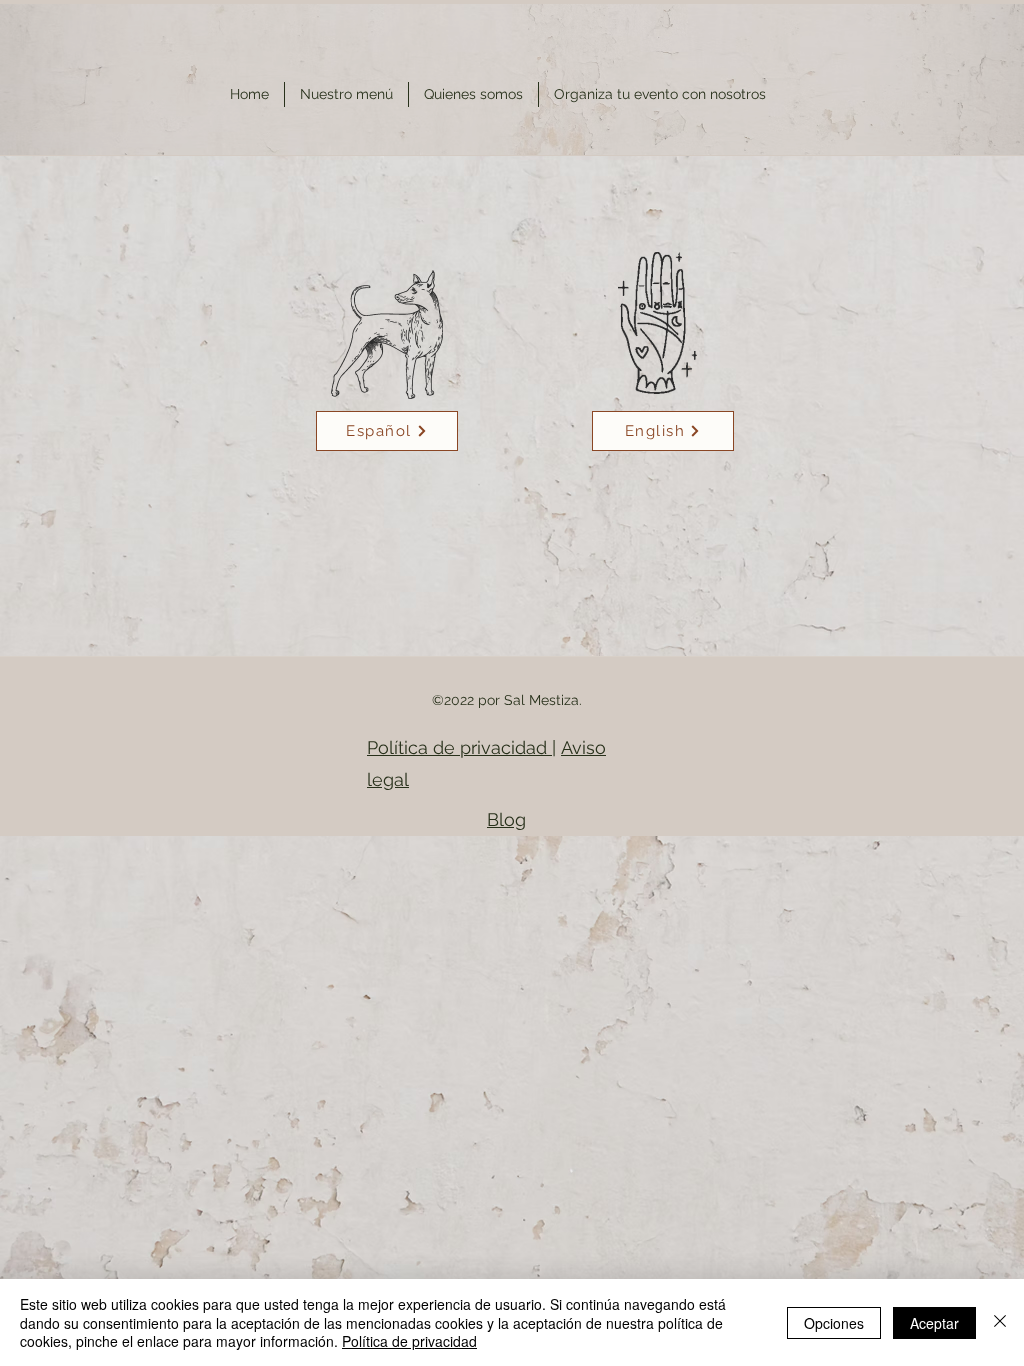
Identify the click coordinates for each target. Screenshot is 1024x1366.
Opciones (834, 1323)
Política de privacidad (459, 747)
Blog (506, 819)
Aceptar (934, 1323)
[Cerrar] (1000, 1322)
